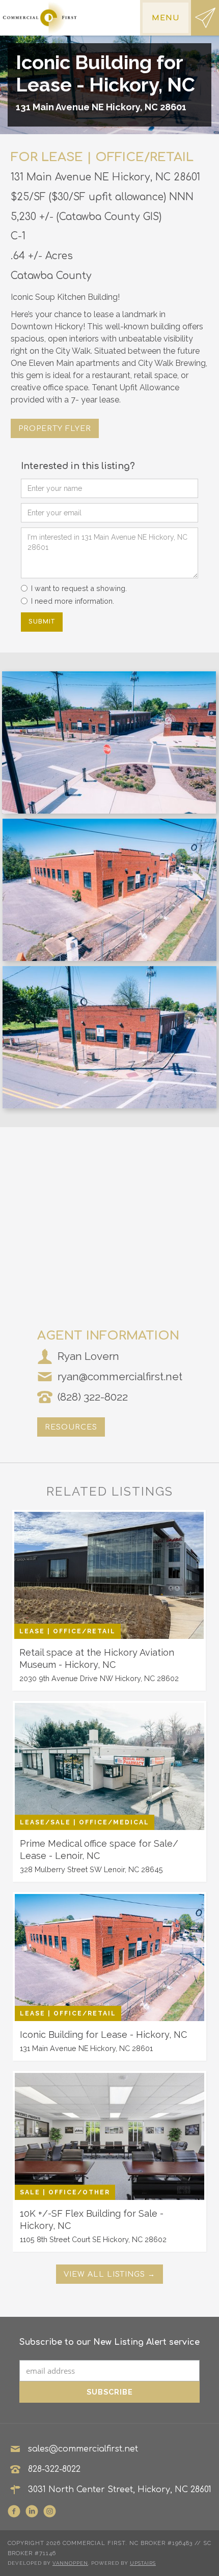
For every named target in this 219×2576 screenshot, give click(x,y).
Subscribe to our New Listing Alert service (109, 2342)
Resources (71, 1427)
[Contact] (205, 18)
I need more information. (73, 601)
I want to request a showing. (79, 588)
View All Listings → (109, 2274)
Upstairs (143, 2563)
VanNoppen (70, 2563)
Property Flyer (55, 428)
